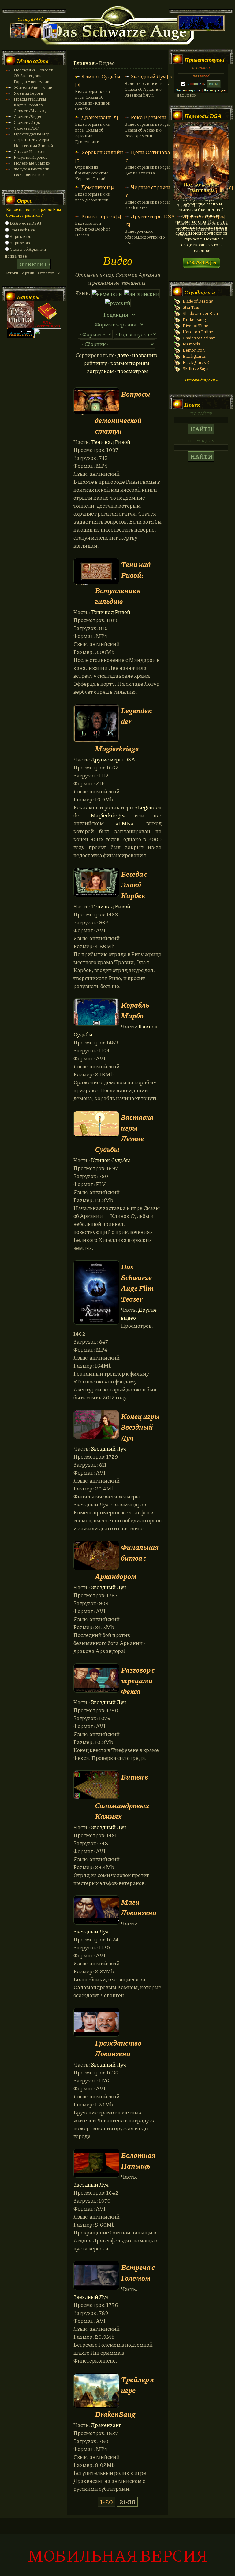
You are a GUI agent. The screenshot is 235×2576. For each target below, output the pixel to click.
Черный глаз (22, 236)
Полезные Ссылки (32, 163)
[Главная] (18, 37)
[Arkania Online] (20, 336)
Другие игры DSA (153, 216)
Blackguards (194, 356)
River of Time (195, 325)
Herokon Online (198, 332)
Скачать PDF (26, 128)
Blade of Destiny (198, 301)
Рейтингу (95, 363)
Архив (28, 273)
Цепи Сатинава (150, 152)
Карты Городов (28, 105)
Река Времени (149, 117)
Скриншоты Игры (32, 140)
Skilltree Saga (196, 368)
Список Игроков (30, 151)
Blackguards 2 (196, 362)
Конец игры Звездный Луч (140, 1427)
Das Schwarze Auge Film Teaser (137, 1283)
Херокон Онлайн (102, 152)
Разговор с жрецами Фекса (138, 1680)
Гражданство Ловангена (118, 2048)
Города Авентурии (32, 81)
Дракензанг (96, 117)
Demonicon (194, 350)
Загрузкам (100, 371)
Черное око (21, 243)
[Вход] (50, 37)
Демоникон (95, 187)
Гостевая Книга (29, 175)
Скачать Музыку (30, 111)
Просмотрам (133, 371)
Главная (84, 63)
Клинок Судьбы (101, 76)
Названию (145, 355)
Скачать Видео (28, 116)
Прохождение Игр (32, 134)
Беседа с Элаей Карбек (134, 885)
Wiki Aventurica (48, 315)
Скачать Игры (27, 122)
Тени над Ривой (111, 442)
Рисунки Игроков (31, 157)
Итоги (12, 273)
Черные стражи (151, 187)
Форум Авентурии (32, 169)
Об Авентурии (28, 76)
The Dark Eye (22, 230)
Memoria (191, 344)
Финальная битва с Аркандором (127, 1561)
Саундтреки (200, 292)
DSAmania (20, 315)
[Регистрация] (34, 37)
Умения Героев (28, 93)
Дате (123, 355)
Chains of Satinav (199, 338)
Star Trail (192, 307)
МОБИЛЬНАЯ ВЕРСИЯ (117, 2555)
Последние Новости (34, 70)
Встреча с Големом (138, 2273)
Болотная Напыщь (138, 2160)
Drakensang (194, 319)
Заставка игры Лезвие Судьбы (124, 1133)
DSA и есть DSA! (25, 223)
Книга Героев (98, 216)
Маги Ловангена (139, 1907)
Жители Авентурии (33, 87)
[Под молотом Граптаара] (201, 198)
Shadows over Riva (200, 313)
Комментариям (130, 363)
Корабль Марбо (135, 1010)
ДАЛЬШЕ (201, 261)
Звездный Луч (148, 76)
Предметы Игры (30, 99)
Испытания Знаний (33, 145)
